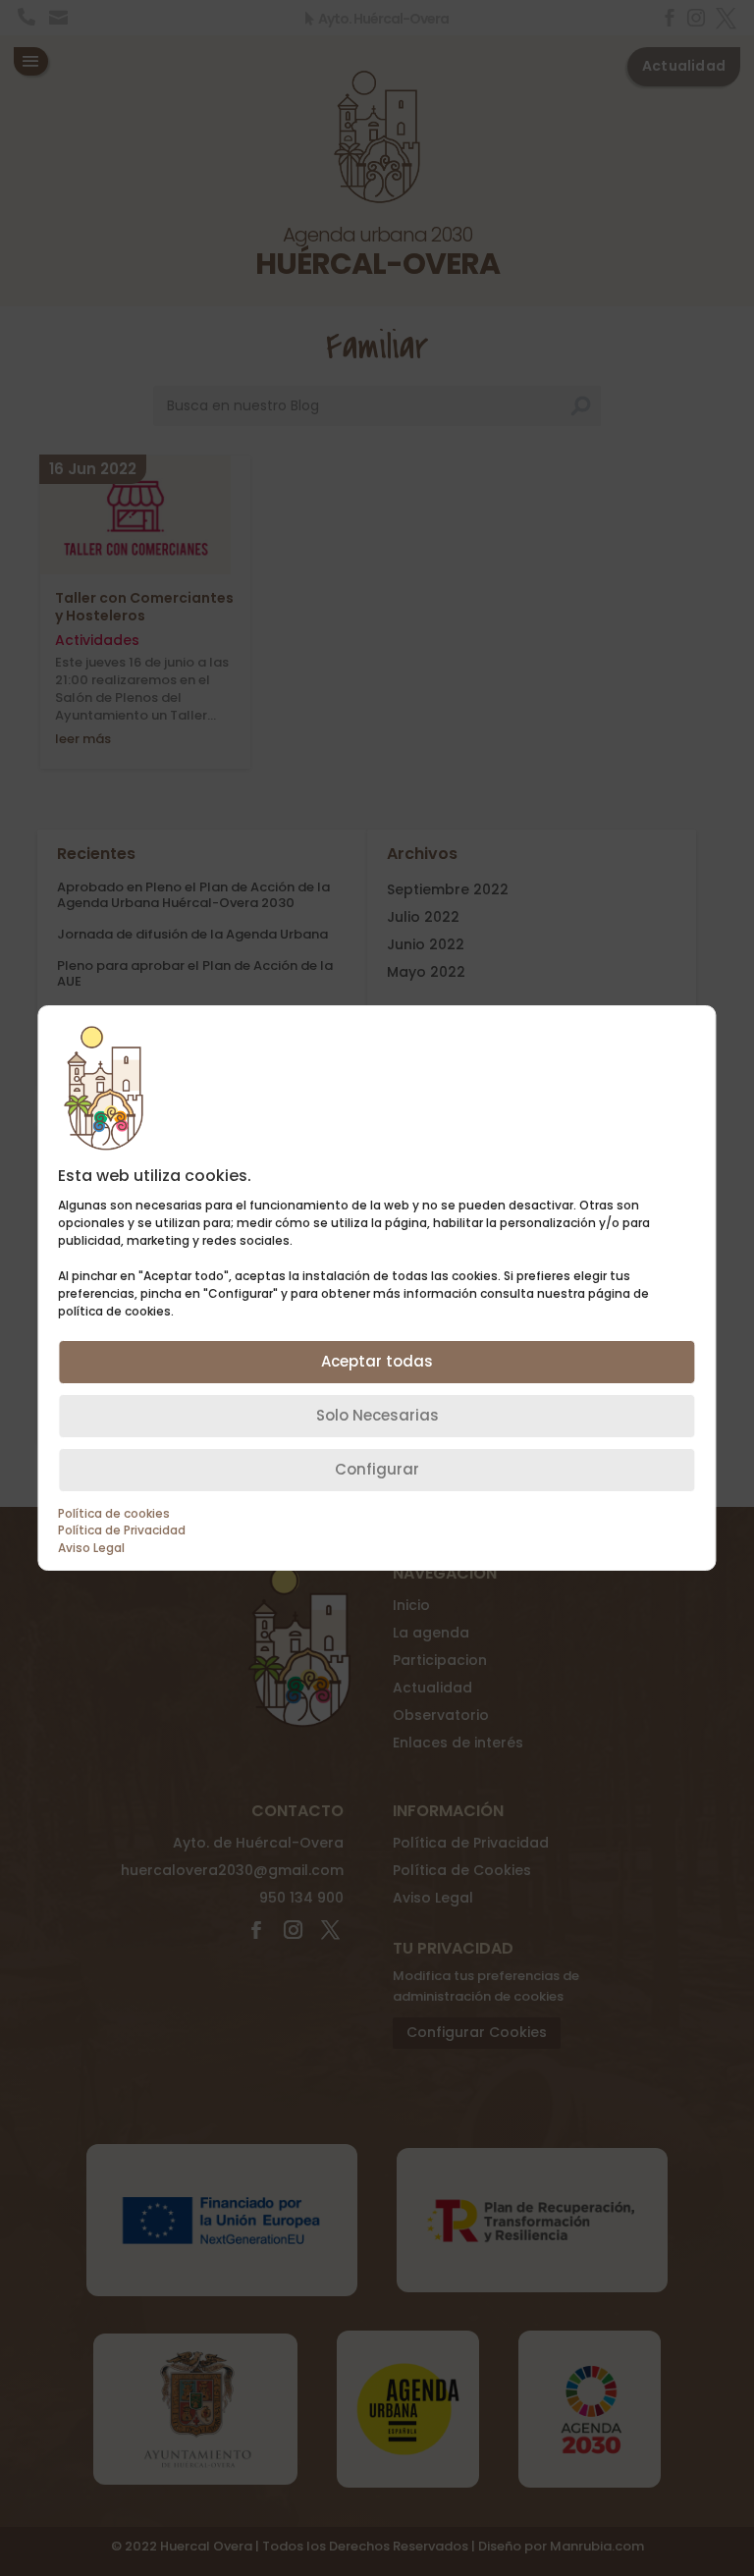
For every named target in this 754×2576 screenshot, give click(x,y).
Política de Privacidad (122, 1530)
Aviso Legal (91, 1548)
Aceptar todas (377, 1361)
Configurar (377, 1469)
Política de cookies (114, 1514)
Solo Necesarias (377, 1415)
